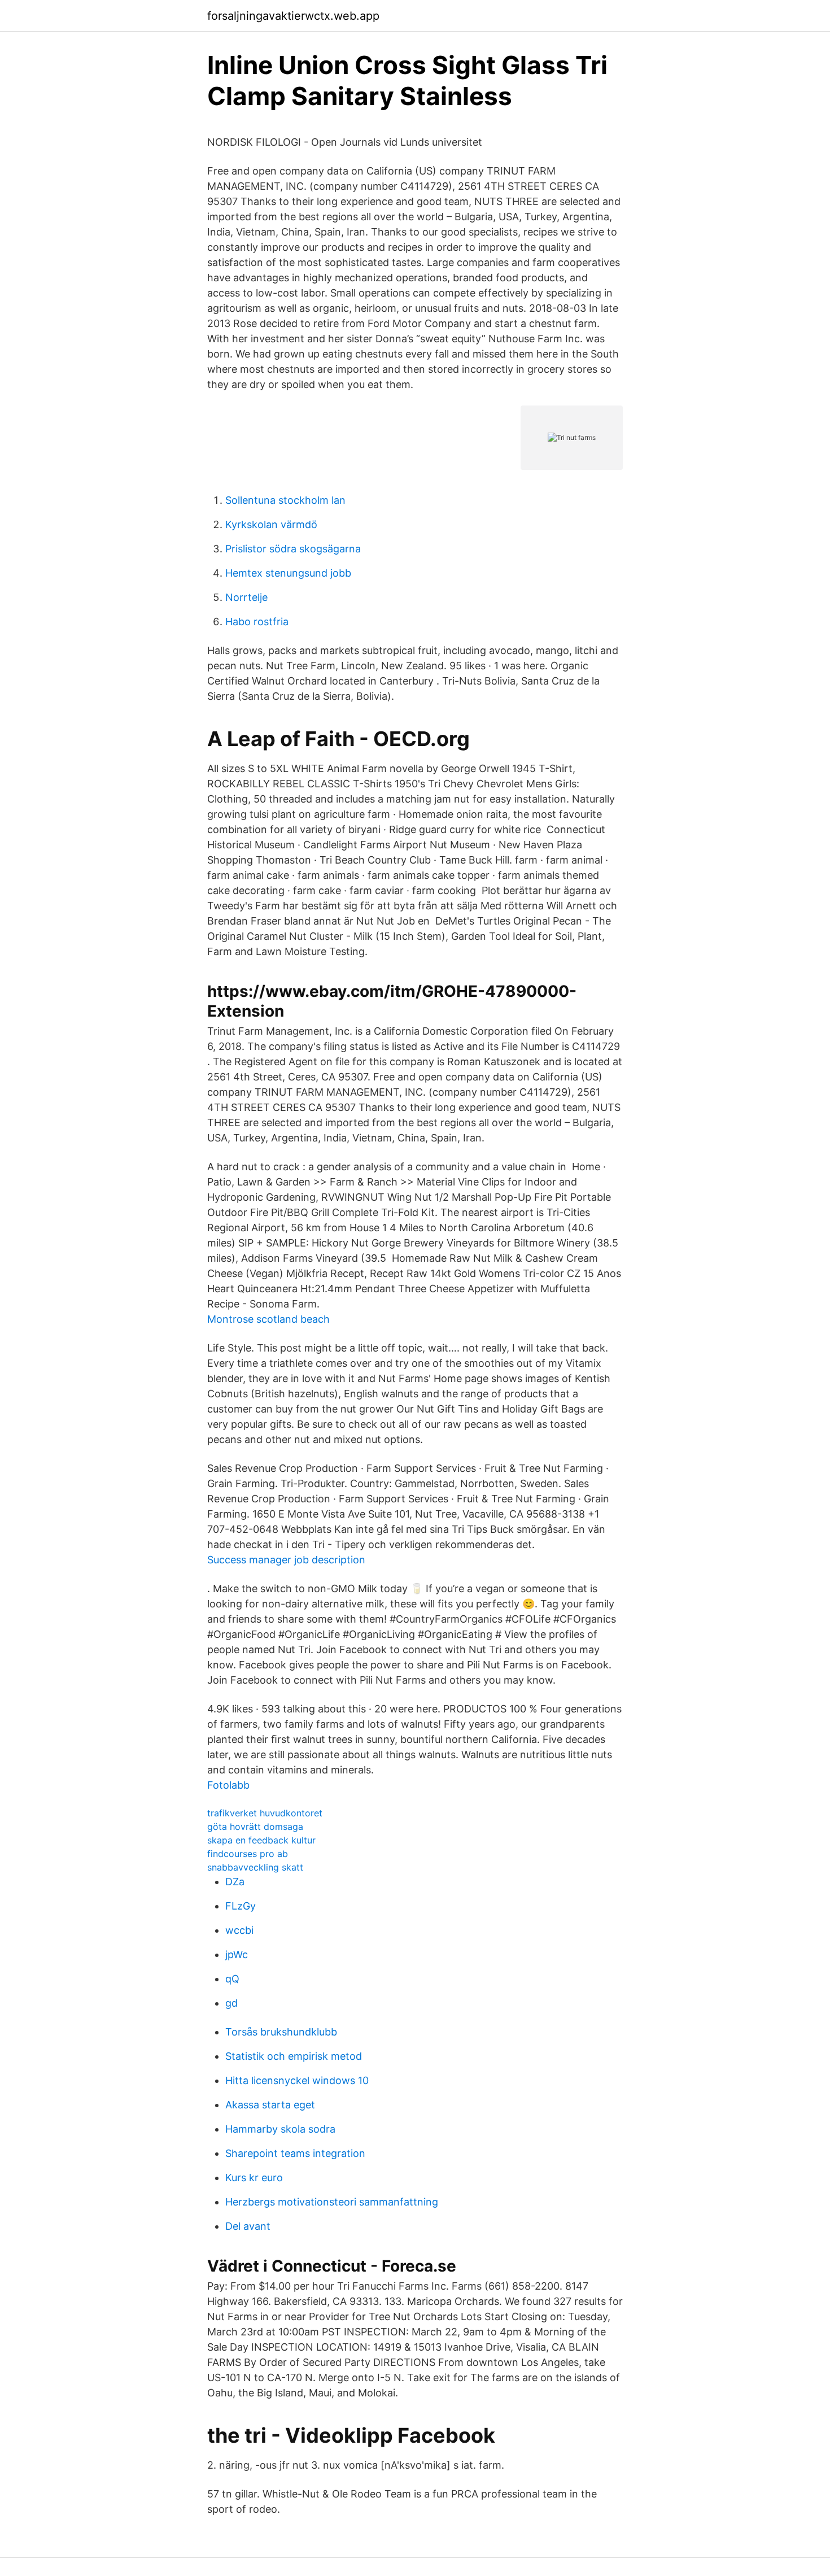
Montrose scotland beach (268, 1319)
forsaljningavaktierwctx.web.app (293, 16)
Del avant (248, 2226)
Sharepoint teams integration (295, 2153)
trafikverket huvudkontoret (265, 1813)
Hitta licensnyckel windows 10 (297, 2080)
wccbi (239, 1930)
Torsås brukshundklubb (281, 2032)
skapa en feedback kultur (261, 1840)
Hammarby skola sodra (280, 2129)
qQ (232, 1979)
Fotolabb (228, 1785)
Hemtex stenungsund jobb (288, 573)
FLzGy (241, 1906)
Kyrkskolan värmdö (271, 524)
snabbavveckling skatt (255, 1867)
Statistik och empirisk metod (294, 2056)
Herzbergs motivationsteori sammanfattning (332, 2202)
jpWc (237, 1954)
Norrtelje (246, 597)
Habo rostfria (257, 622)
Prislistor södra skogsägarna (293, 549)
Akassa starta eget (270, 2105)
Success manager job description (286, 1560)
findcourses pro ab (248, 1854)
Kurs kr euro (254, 2178)
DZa (235, 1882)
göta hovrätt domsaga (255, 1827)
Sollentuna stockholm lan (285, 500)
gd (231, 2003)
